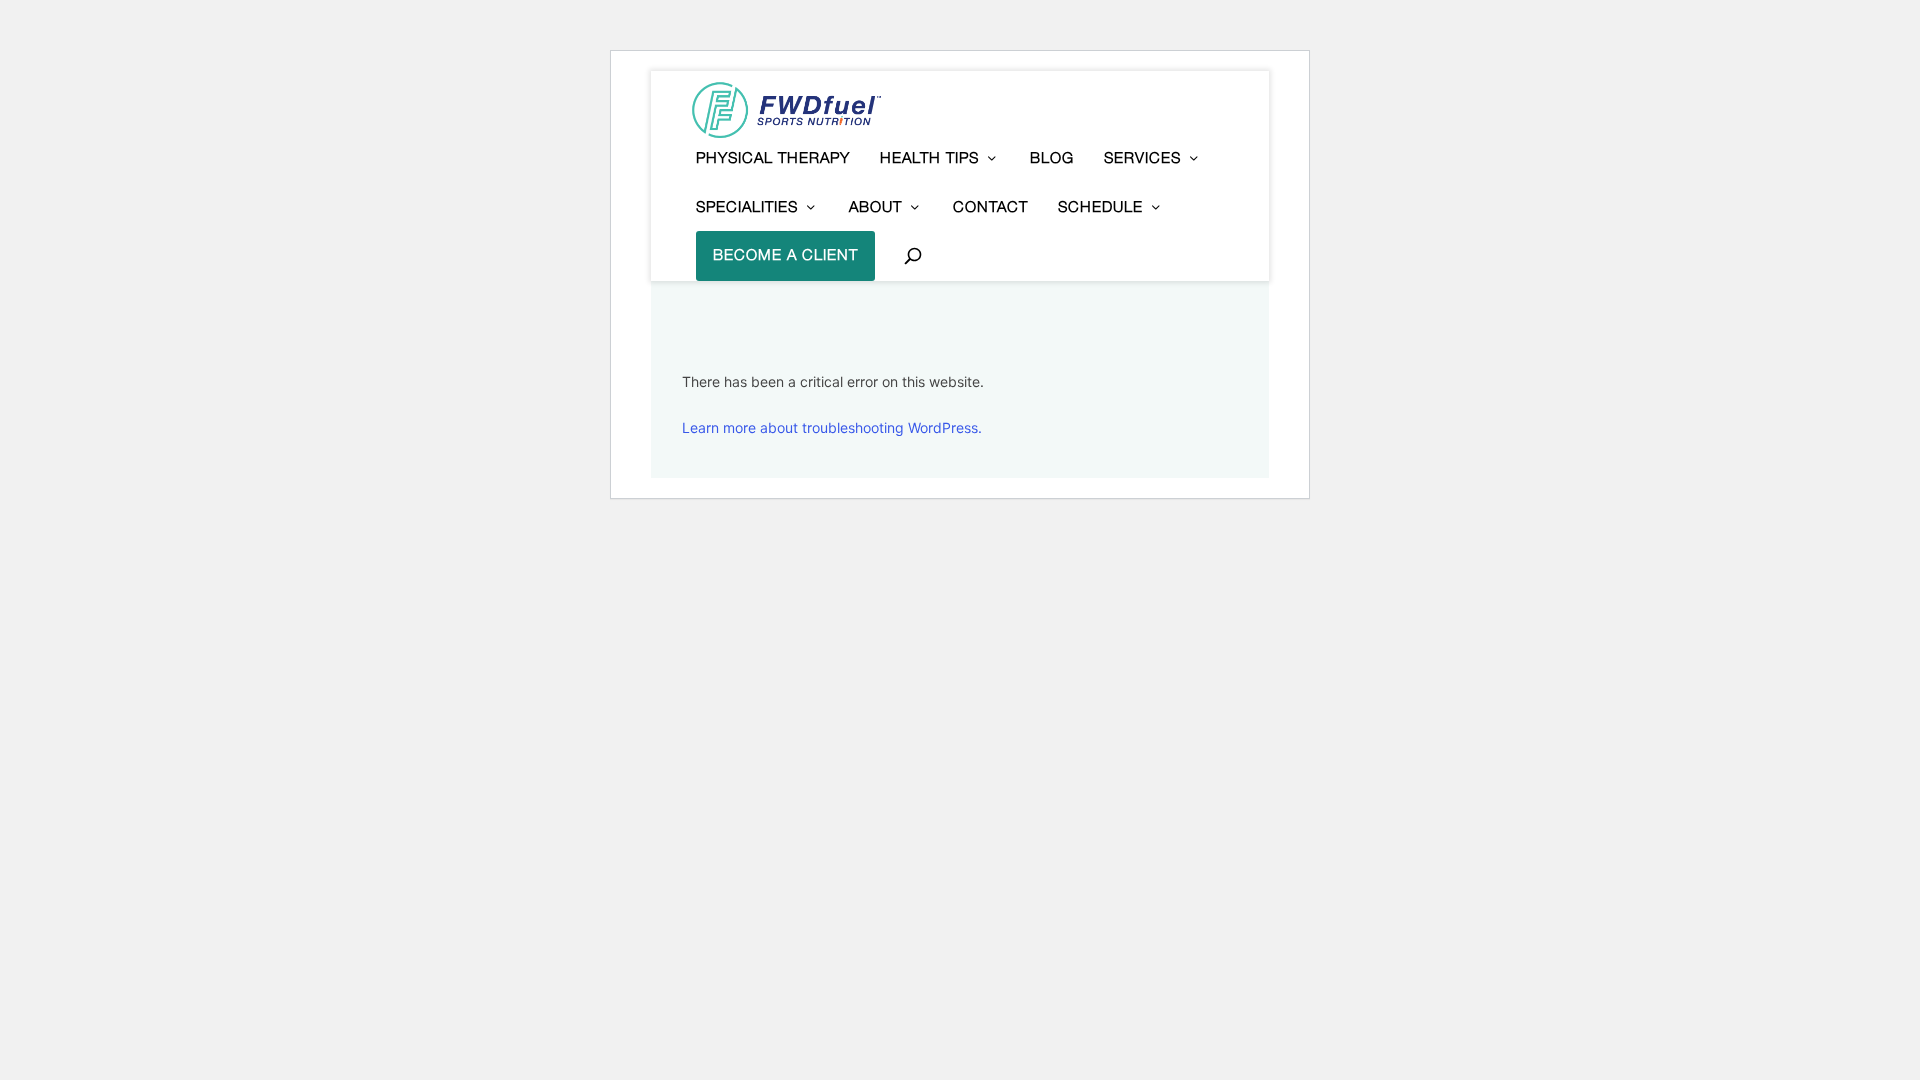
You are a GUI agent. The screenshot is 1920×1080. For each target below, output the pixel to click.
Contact (990, 208)
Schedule (1100, 208)
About (875, 208)
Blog (1052, 159)
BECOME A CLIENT (785, 256)
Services (1142, 159)
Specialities (747, 208)
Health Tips (929, 159)
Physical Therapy (773, 159)
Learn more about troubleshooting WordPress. (832, 427)
